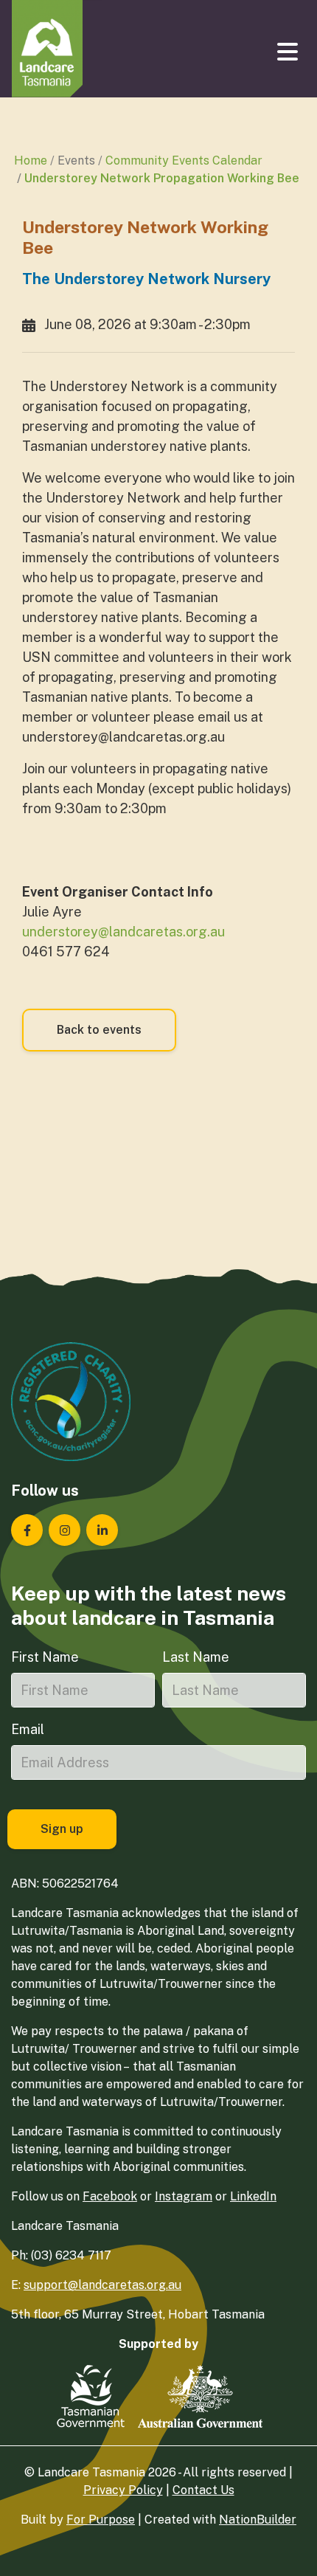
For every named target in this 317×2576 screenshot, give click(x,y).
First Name (45, 1657)
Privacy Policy (123, 2490)
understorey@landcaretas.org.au (123, 932)
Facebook (110, 2196)
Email (28, 1729)
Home (31, 160)
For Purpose (101, 2520)
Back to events (99, 1030)
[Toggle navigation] (289, 52)
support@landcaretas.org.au (102, 2285)
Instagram (184, 2196)
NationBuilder (258, 2520)
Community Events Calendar (184, 160)
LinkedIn (253, 2196)
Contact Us (203, 2490)
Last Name (196, 1657)
